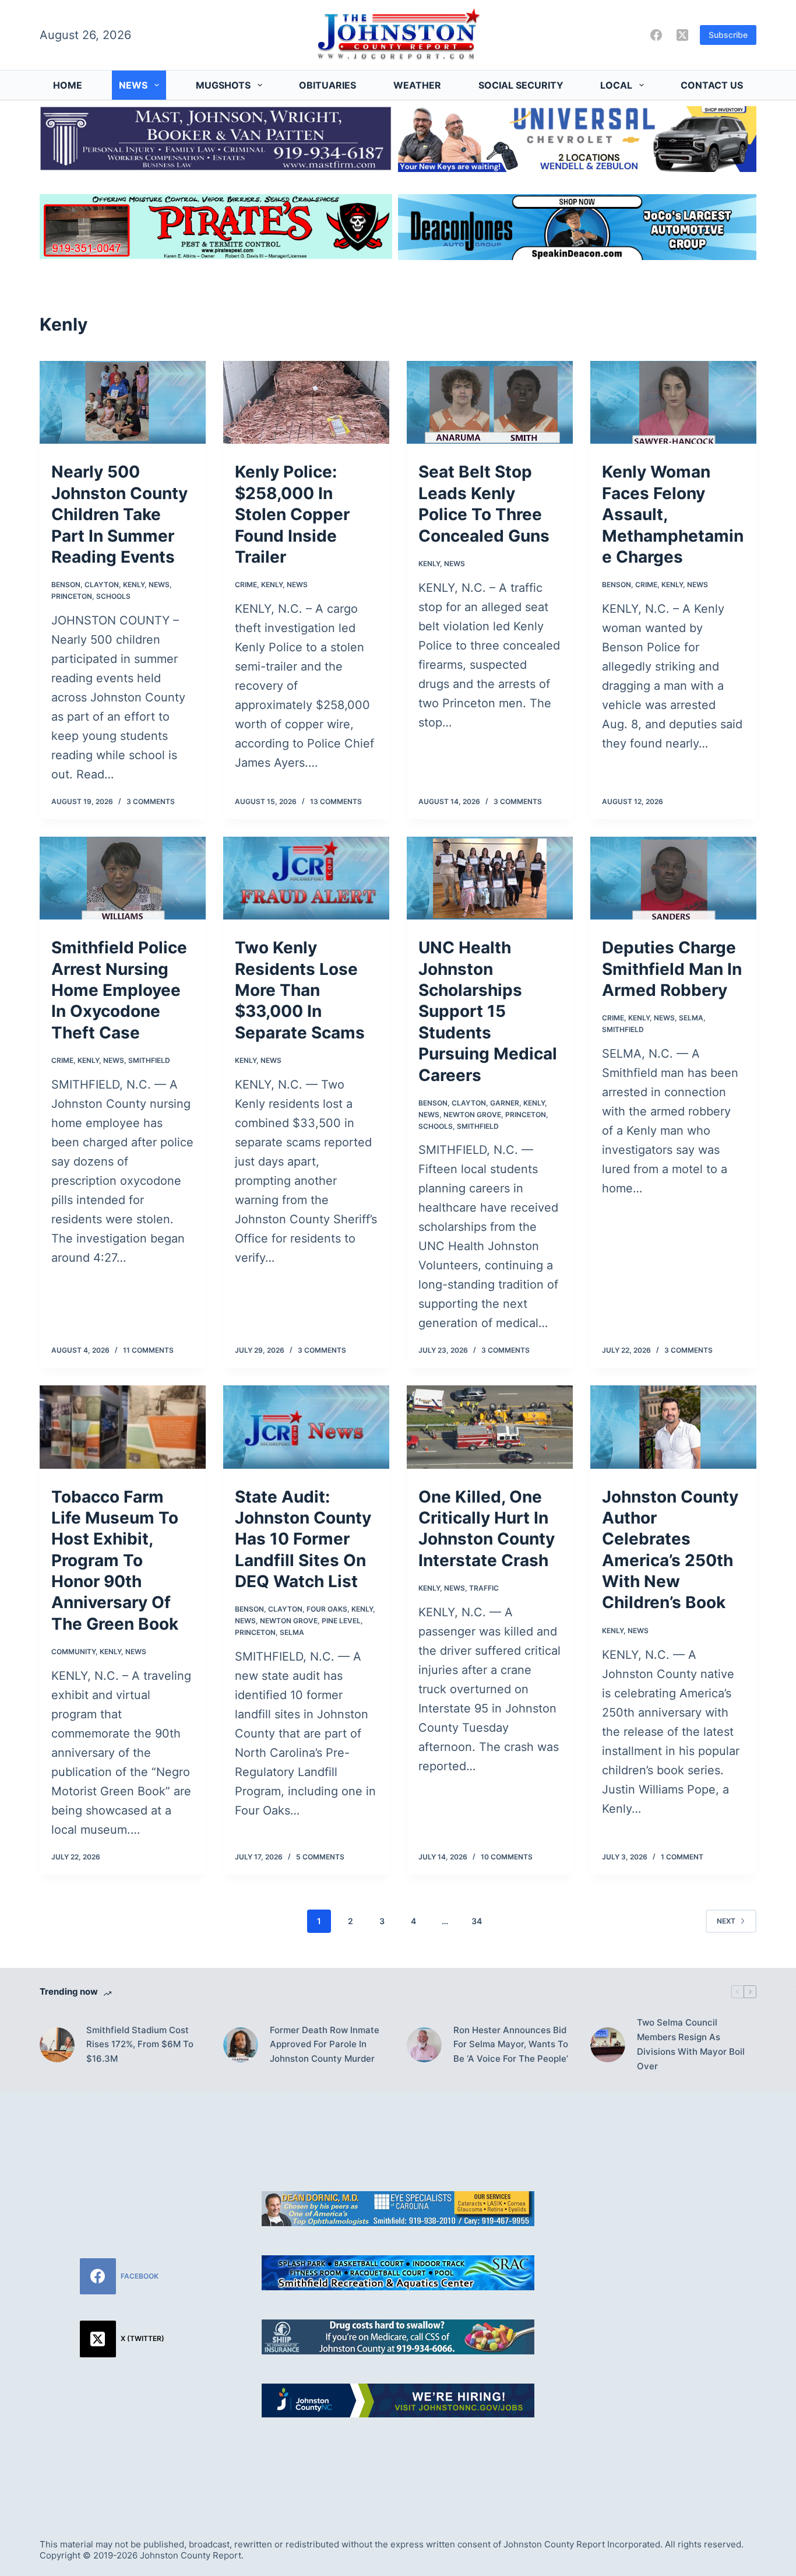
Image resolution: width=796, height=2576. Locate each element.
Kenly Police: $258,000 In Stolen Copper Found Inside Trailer (292, 514)
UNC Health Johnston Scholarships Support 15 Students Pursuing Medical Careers (488, 1011)
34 (477, 1921)
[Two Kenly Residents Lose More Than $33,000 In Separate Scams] (306, 878)
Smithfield (149, 1060)
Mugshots (223, 85)
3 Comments (151, 801)
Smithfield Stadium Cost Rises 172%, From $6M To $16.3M (140, 2045)
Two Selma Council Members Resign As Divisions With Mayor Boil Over (691, 2044)
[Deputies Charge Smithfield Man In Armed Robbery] (673, 878)
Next (726, 1921)
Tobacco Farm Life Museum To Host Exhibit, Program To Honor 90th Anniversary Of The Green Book (115, 1560)
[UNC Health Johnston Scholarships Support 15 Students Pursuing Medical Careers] (490, 878)
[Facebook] (656, 35)
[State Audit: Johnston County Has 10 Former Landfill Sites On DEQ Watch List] (306, 1427)
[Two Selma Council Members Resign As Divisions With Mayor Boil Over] (608, 2045)
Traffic (484, 1588)
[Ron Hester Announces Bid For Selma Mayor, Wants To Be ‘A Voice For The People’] (424, 2045)
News (133, 85)
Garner (505, 1103)
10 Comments (507, 1857)
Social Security (521, 85)
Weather (417, 85)
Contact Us (712, 85)
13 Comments (336, 801)
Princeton (72, 596)
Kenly (134, 585)
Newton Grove (472, 1115)
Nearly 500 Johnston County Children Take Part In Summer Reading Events (119, 514)
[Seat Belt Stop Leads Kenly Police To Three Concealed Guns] (490, 402)
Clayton (102, 585)
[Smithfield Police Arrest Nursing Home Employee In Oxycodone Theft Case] (123, 878)
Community (73, 1652)
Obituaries (327, 85)
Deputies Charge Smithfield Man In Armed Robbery (672, 969)
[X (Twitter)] (682, 35)
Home (68, 85)
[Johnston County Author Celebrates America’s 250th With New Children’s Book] (673, 1427)
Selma (691, 1018)
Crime (246, 585)
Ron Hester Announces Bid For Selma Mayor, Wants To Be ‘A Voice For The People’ (511, 2045)
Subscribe (728, 35)
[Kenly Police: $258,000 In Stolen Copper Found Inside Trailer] (306, 402)
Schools (113, 596)
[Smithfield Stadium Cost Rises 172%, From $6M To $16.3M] (57, 2045)
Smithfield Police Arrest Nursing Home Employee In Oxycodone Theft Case (119, 990)
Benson (66, 585)
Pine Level (341, 1621)
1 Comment (682, 1857)
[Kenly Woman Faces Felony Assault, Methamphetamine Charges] (673, 402)
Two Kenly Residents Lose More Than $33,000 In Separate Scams (300, 990)
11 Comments (148, 1350)
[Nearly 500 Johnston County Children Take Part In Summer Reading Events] (123, 402)
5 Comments (320, 1857)
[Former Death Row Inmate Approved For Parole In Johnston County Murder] (241, 2045)
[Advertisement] (674, 2301)
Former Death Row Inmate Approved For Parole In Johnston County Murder (325, 2045)
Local (616, 85)
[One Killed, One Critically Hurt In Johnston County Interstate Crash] (490, 1427)
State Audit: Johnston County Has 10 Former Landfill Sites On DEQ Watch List (303, 1539)
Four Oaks (327, 1609)
